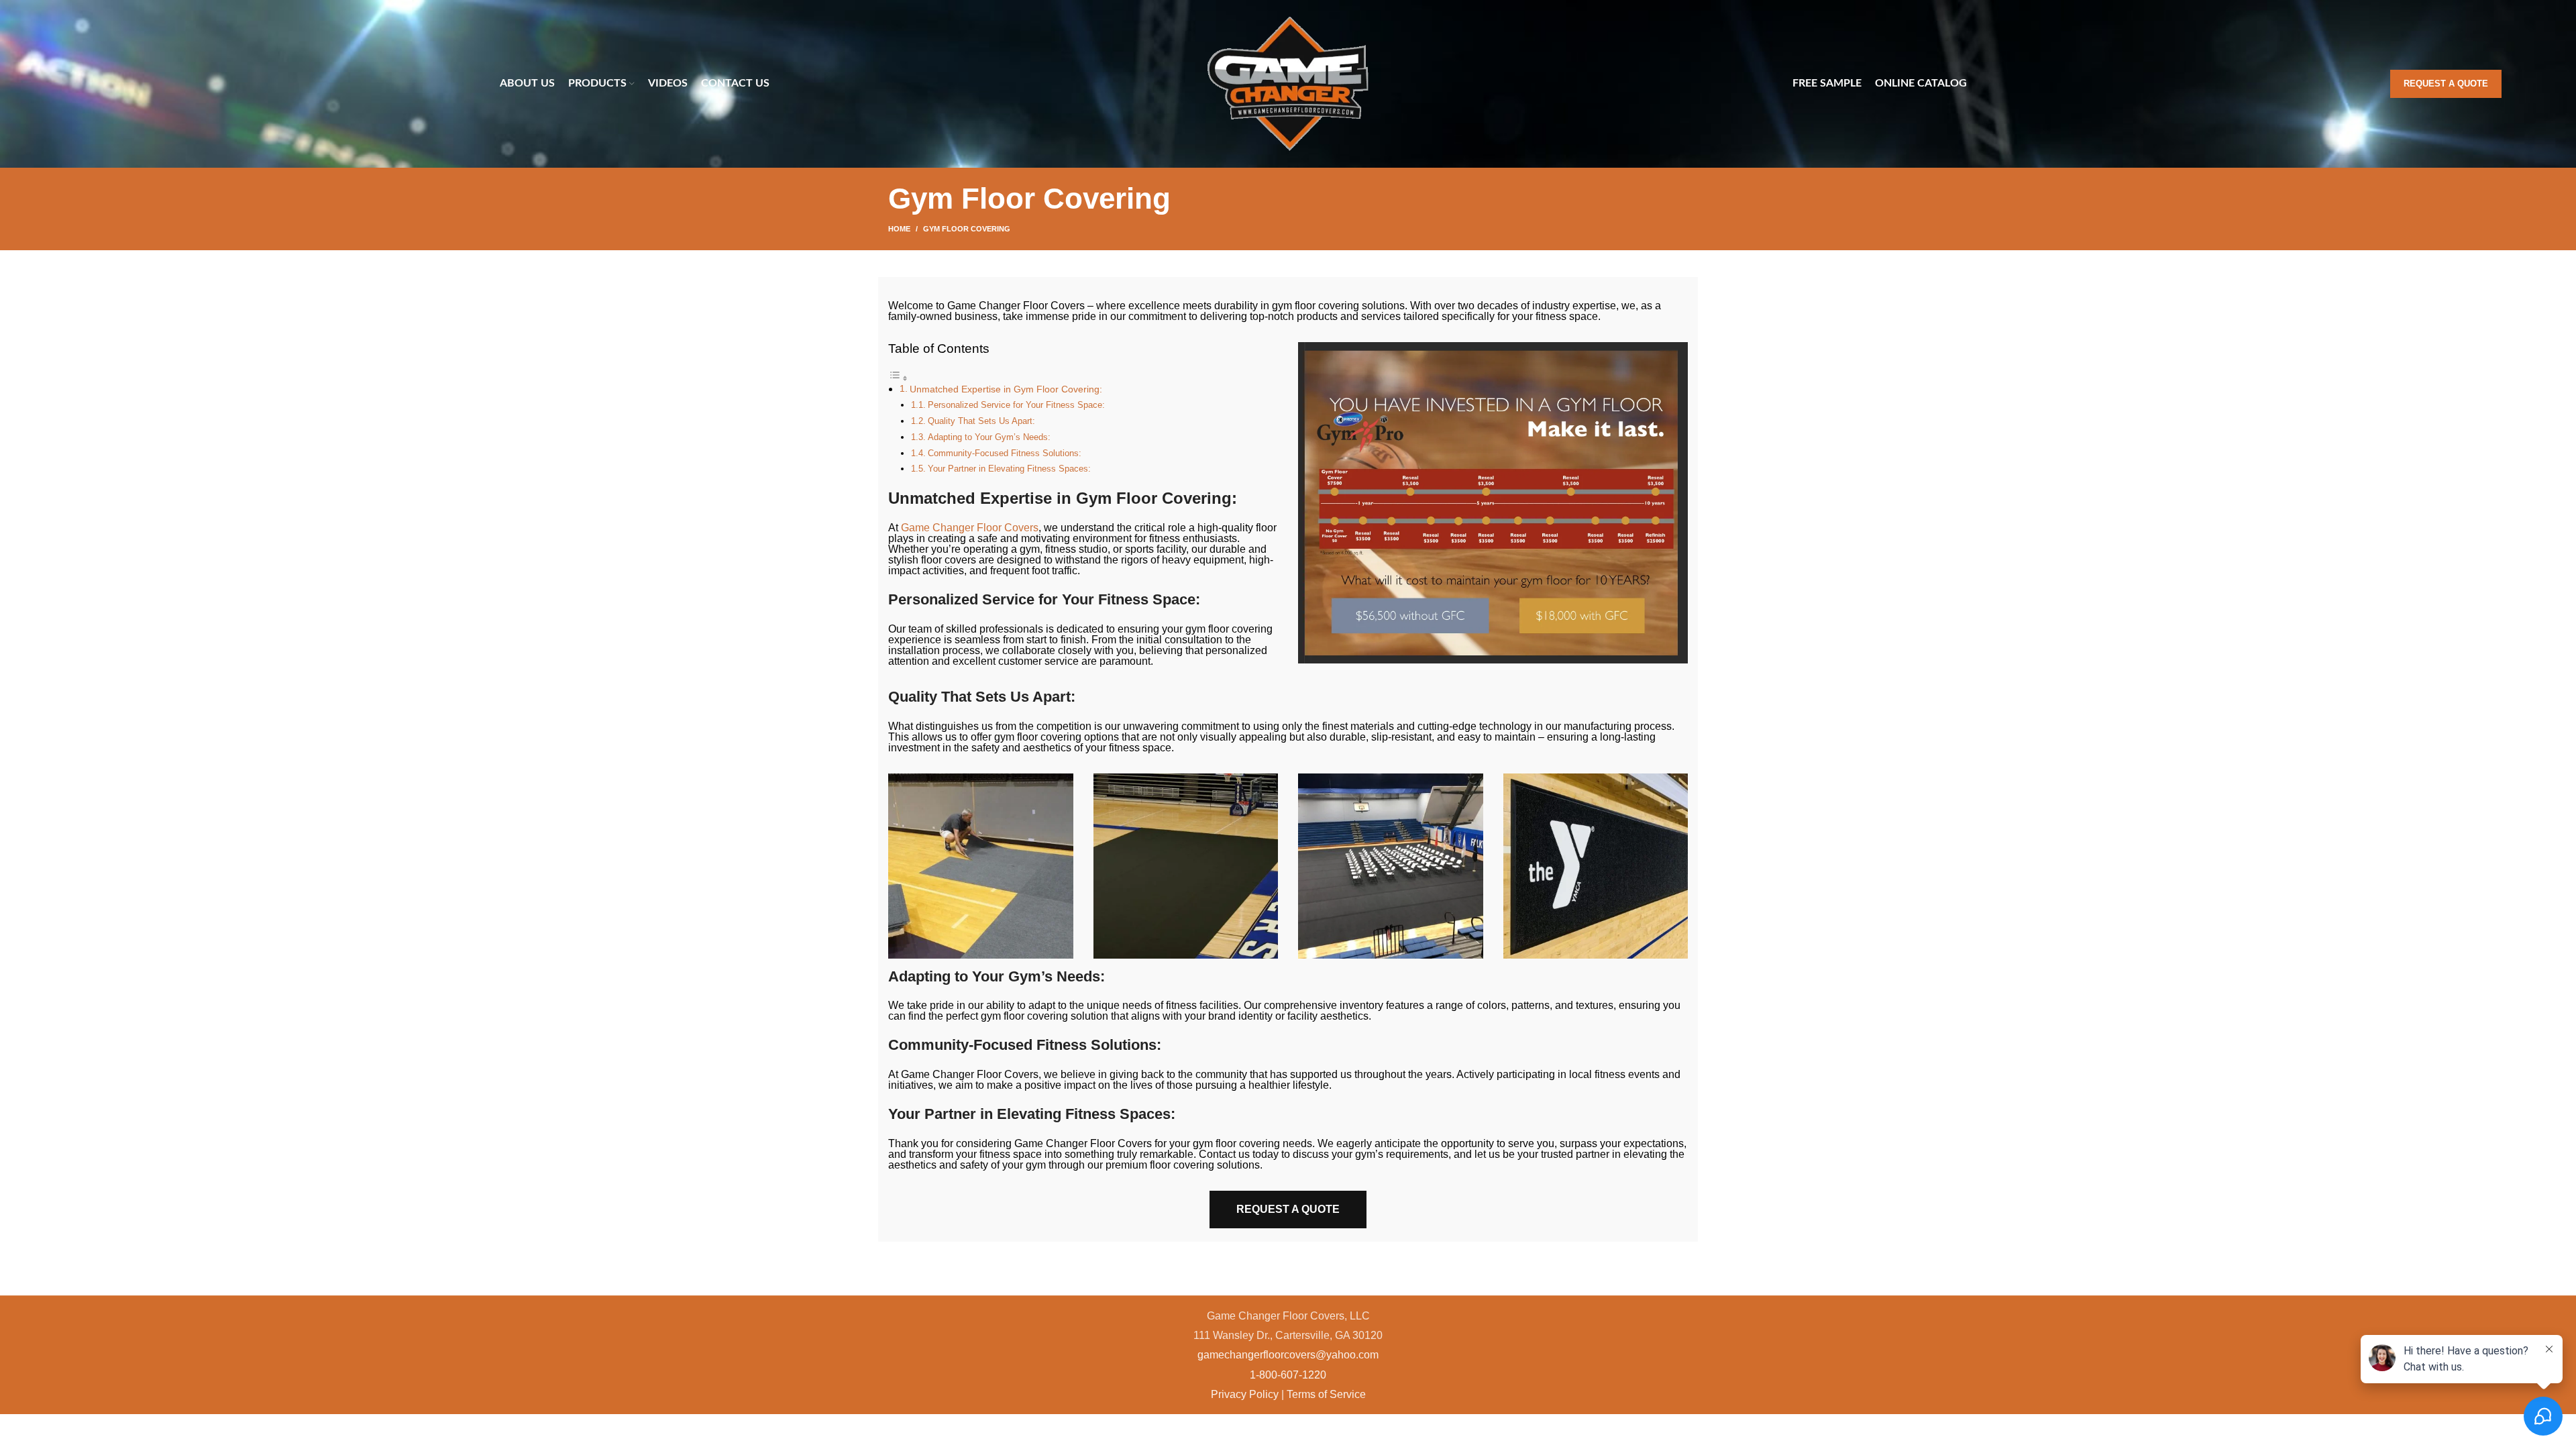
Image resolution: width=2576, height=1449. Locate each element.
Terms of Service (1326, 1394)
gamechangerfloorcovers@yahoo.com (1288, 1355)
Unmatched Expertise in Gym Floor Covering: (1006, 389)
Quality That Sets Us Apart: (981, 421)
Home (899, 229)
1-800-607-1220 (1288, 1375)
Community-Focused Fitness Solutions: (1005, 453)
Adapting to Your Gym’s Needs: (989, 437)
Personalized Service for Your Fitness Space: (1016, 405)
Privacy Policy (1245, 1394)
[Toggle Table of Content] (898, 378)
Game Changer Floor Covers (970, 528)
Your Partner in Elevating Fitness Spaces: (1009, 469)
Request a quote (2446, 84)
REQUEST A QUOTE (1288, 1209)
